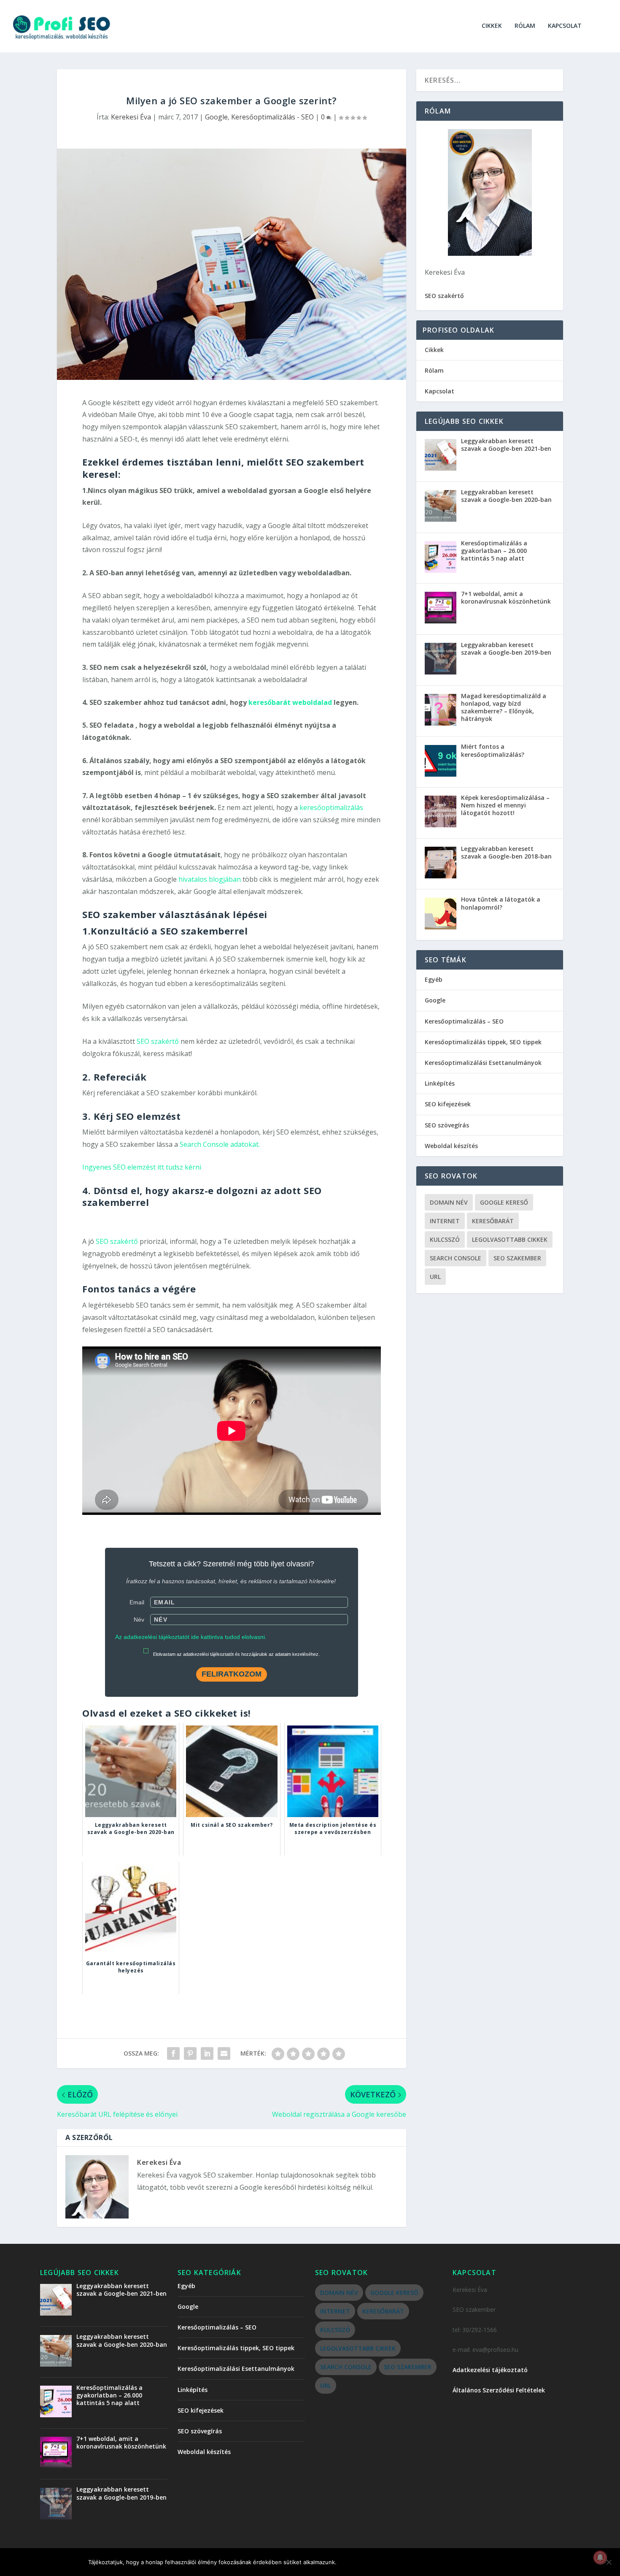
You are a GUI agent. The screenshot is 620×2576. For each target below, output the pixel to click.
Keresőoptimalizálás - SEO (272, 117)
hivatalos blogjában (210, 879)
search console (456, 1258)
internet (445, 1221)
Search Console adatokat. (220, 1144)
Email (137, 1602)
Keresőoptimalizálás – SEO (464, 1021)
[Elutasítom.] (609, 2562)
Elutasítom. (414, 2562)
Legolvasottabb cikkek (510, 1239)
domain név (449, 1202)
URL (435, 1277)
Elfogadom (363, 2562)
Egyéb (434, 979)
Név (139, 1620)
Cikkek (492, 26)
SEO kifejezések (448, 1104)
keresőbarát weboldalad (290, 702)
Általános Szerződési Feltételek (499, 2390)
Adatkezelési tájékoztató (490, 2370)
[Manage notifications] (600, 2557)
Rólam (525, 26)
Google (216, 117)
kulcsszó (445, 1239)
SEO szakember (517, 1258)
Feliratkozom (232, 1674)
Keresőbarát (493, 1221)
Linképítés (440, 1083)
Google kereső (504, 1202)
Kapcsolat (565, 26)
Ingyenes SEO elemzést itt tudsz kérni (142, 1167)
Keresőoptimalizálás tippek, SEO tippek (483, 1042)
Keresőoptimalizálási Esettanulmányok (483, 1063)
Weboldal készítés (451, 1146)
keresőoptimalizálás (331, 807)
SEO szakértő (158, 1041)
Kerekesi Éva (131, 117)
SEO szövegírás (447, 1125)
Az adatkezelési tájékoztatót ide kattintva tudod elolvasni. (191, 1637)
